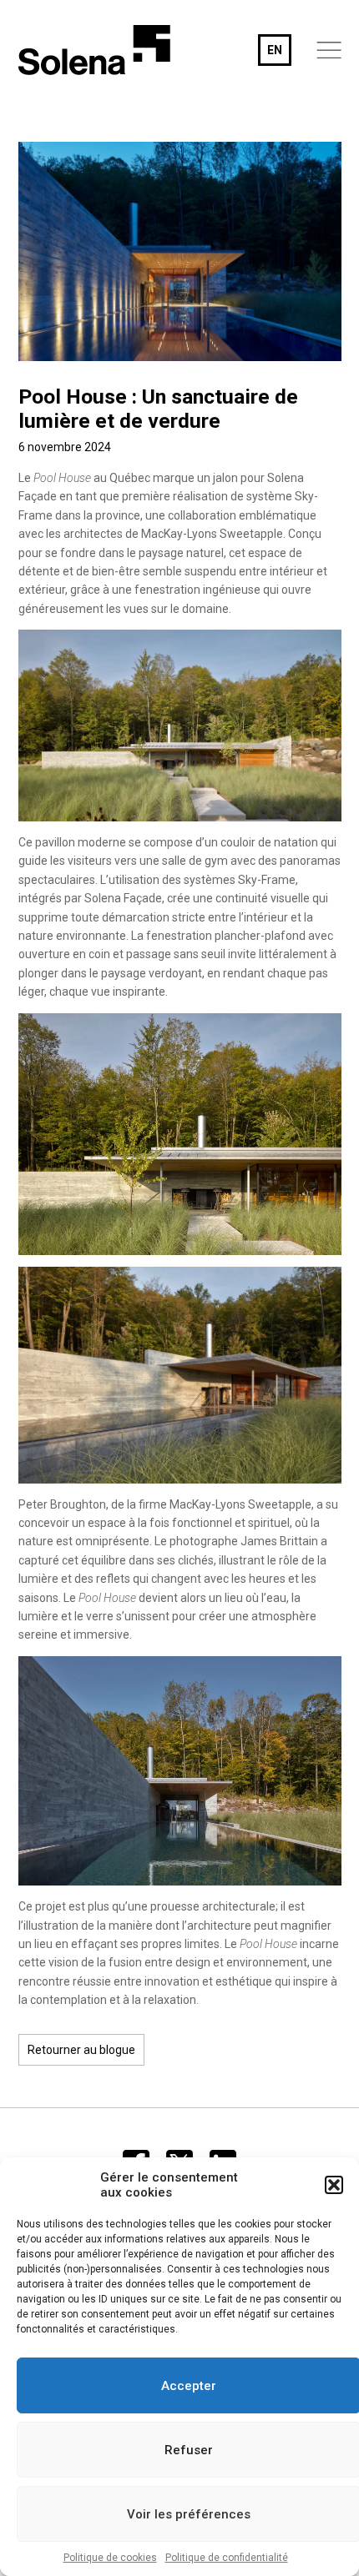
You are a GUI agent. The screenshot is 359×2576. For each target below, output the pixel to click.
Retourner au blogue (81, 2050)
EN (275, 50)
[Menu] (329, 50)
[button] (334, 2185)
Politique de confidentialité (227, 2558)
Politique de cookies (110, 2558)
